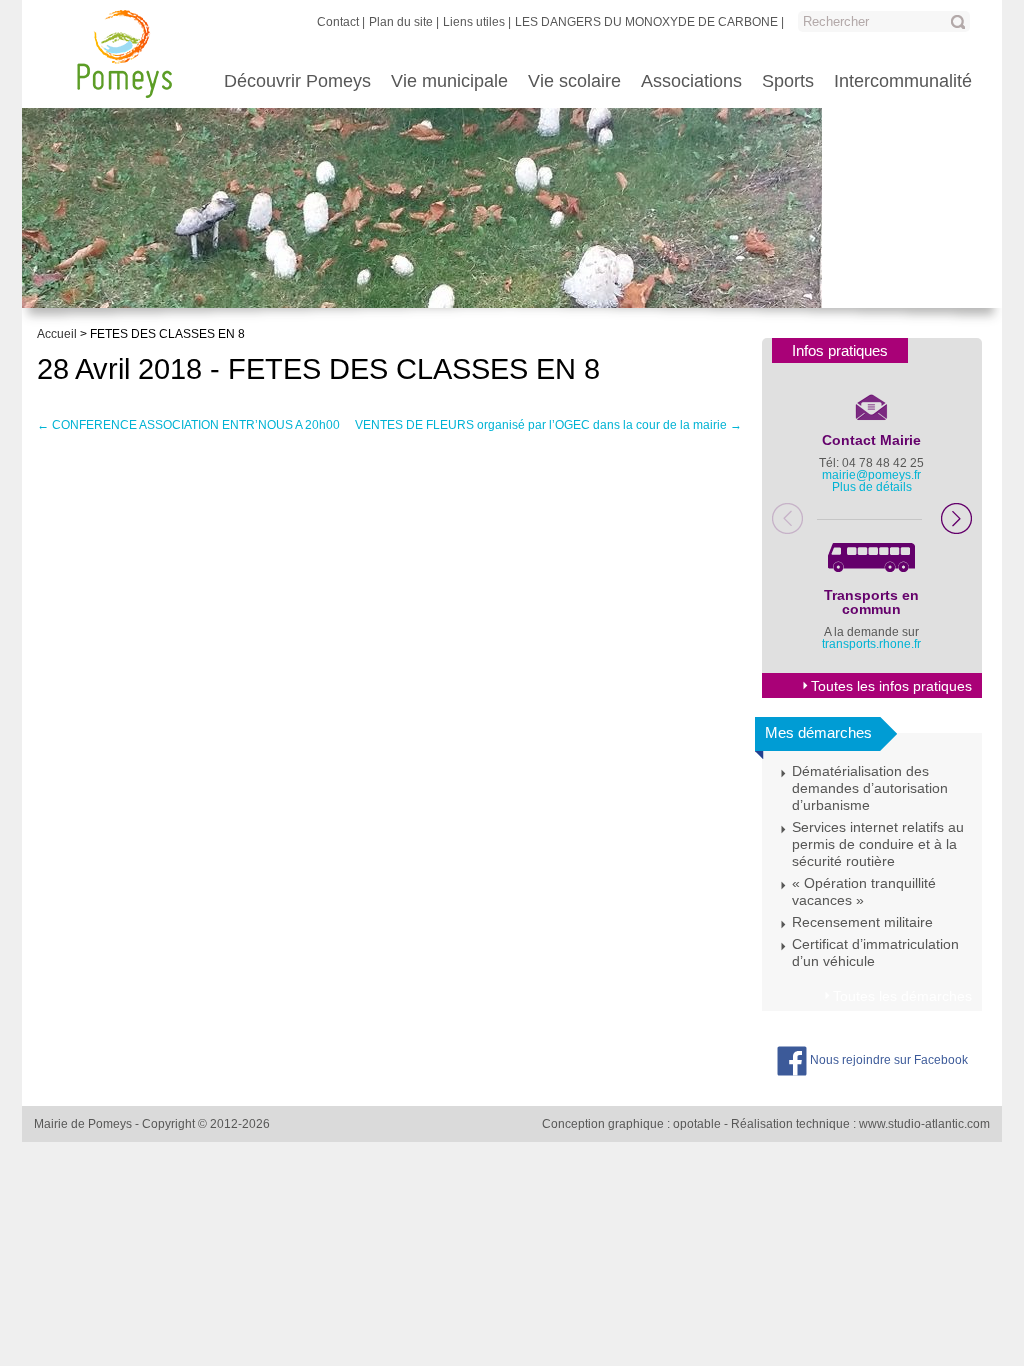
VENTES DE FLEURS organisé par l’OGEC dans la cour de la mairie (548, 425)
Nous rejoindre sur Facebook (887, 1060)
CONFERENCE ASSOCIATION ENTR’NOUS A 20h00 (188, 425)
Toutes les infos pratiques (891, 686)
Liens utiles (474, 22)
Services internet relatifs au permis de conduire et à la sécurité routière (878, 844)
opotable (697, 1124)
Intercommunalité (903, 81)
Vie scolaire (574, 81)
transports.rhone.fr (871, 644)
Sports (788, 81)
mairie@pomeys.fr (871, 475)
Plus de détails (872, 487)
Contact (338, 22)
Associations (691, 81)
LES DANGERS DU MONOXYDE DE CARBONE (646, 22)
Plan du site (401, 22)
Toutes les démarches (902, 996)
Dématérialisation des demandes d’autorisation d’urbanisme (870, 788)
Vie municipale (449, 81)
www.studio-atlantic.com (924, 1124)
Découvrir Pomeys (297, 81)
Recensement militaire (862, 922)
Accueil (57, 334)
